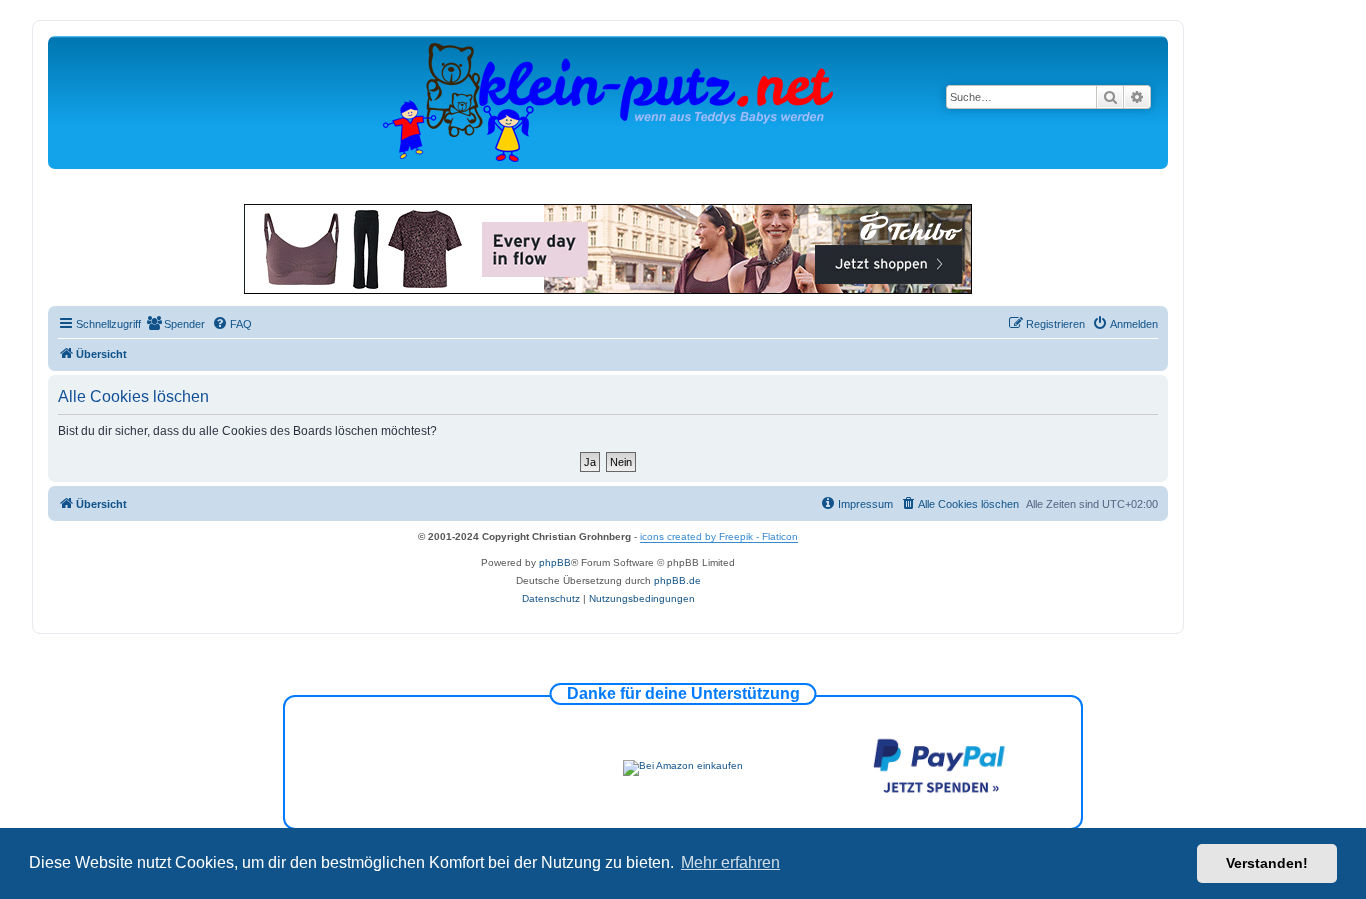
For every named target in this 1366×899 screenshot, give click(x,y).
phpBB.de (677, 580)
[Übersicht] (608, 101)
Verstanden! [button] (1267, 863)
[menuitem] (175, 324)
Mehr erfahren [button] (730, 862)
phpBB (555, 562)
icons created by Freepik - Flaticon (719, 536)
